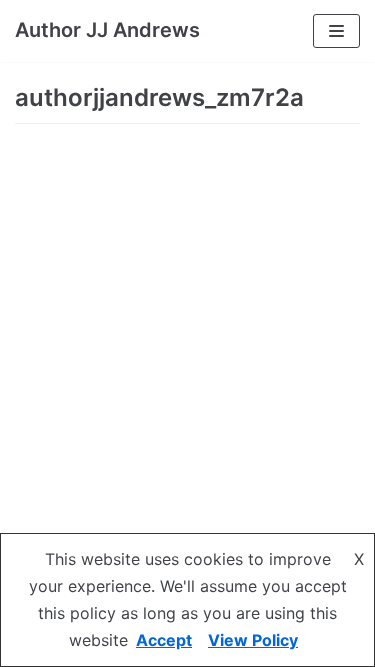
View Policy (253, 640)
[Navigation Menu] (336, 31)
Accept (164, 640)
